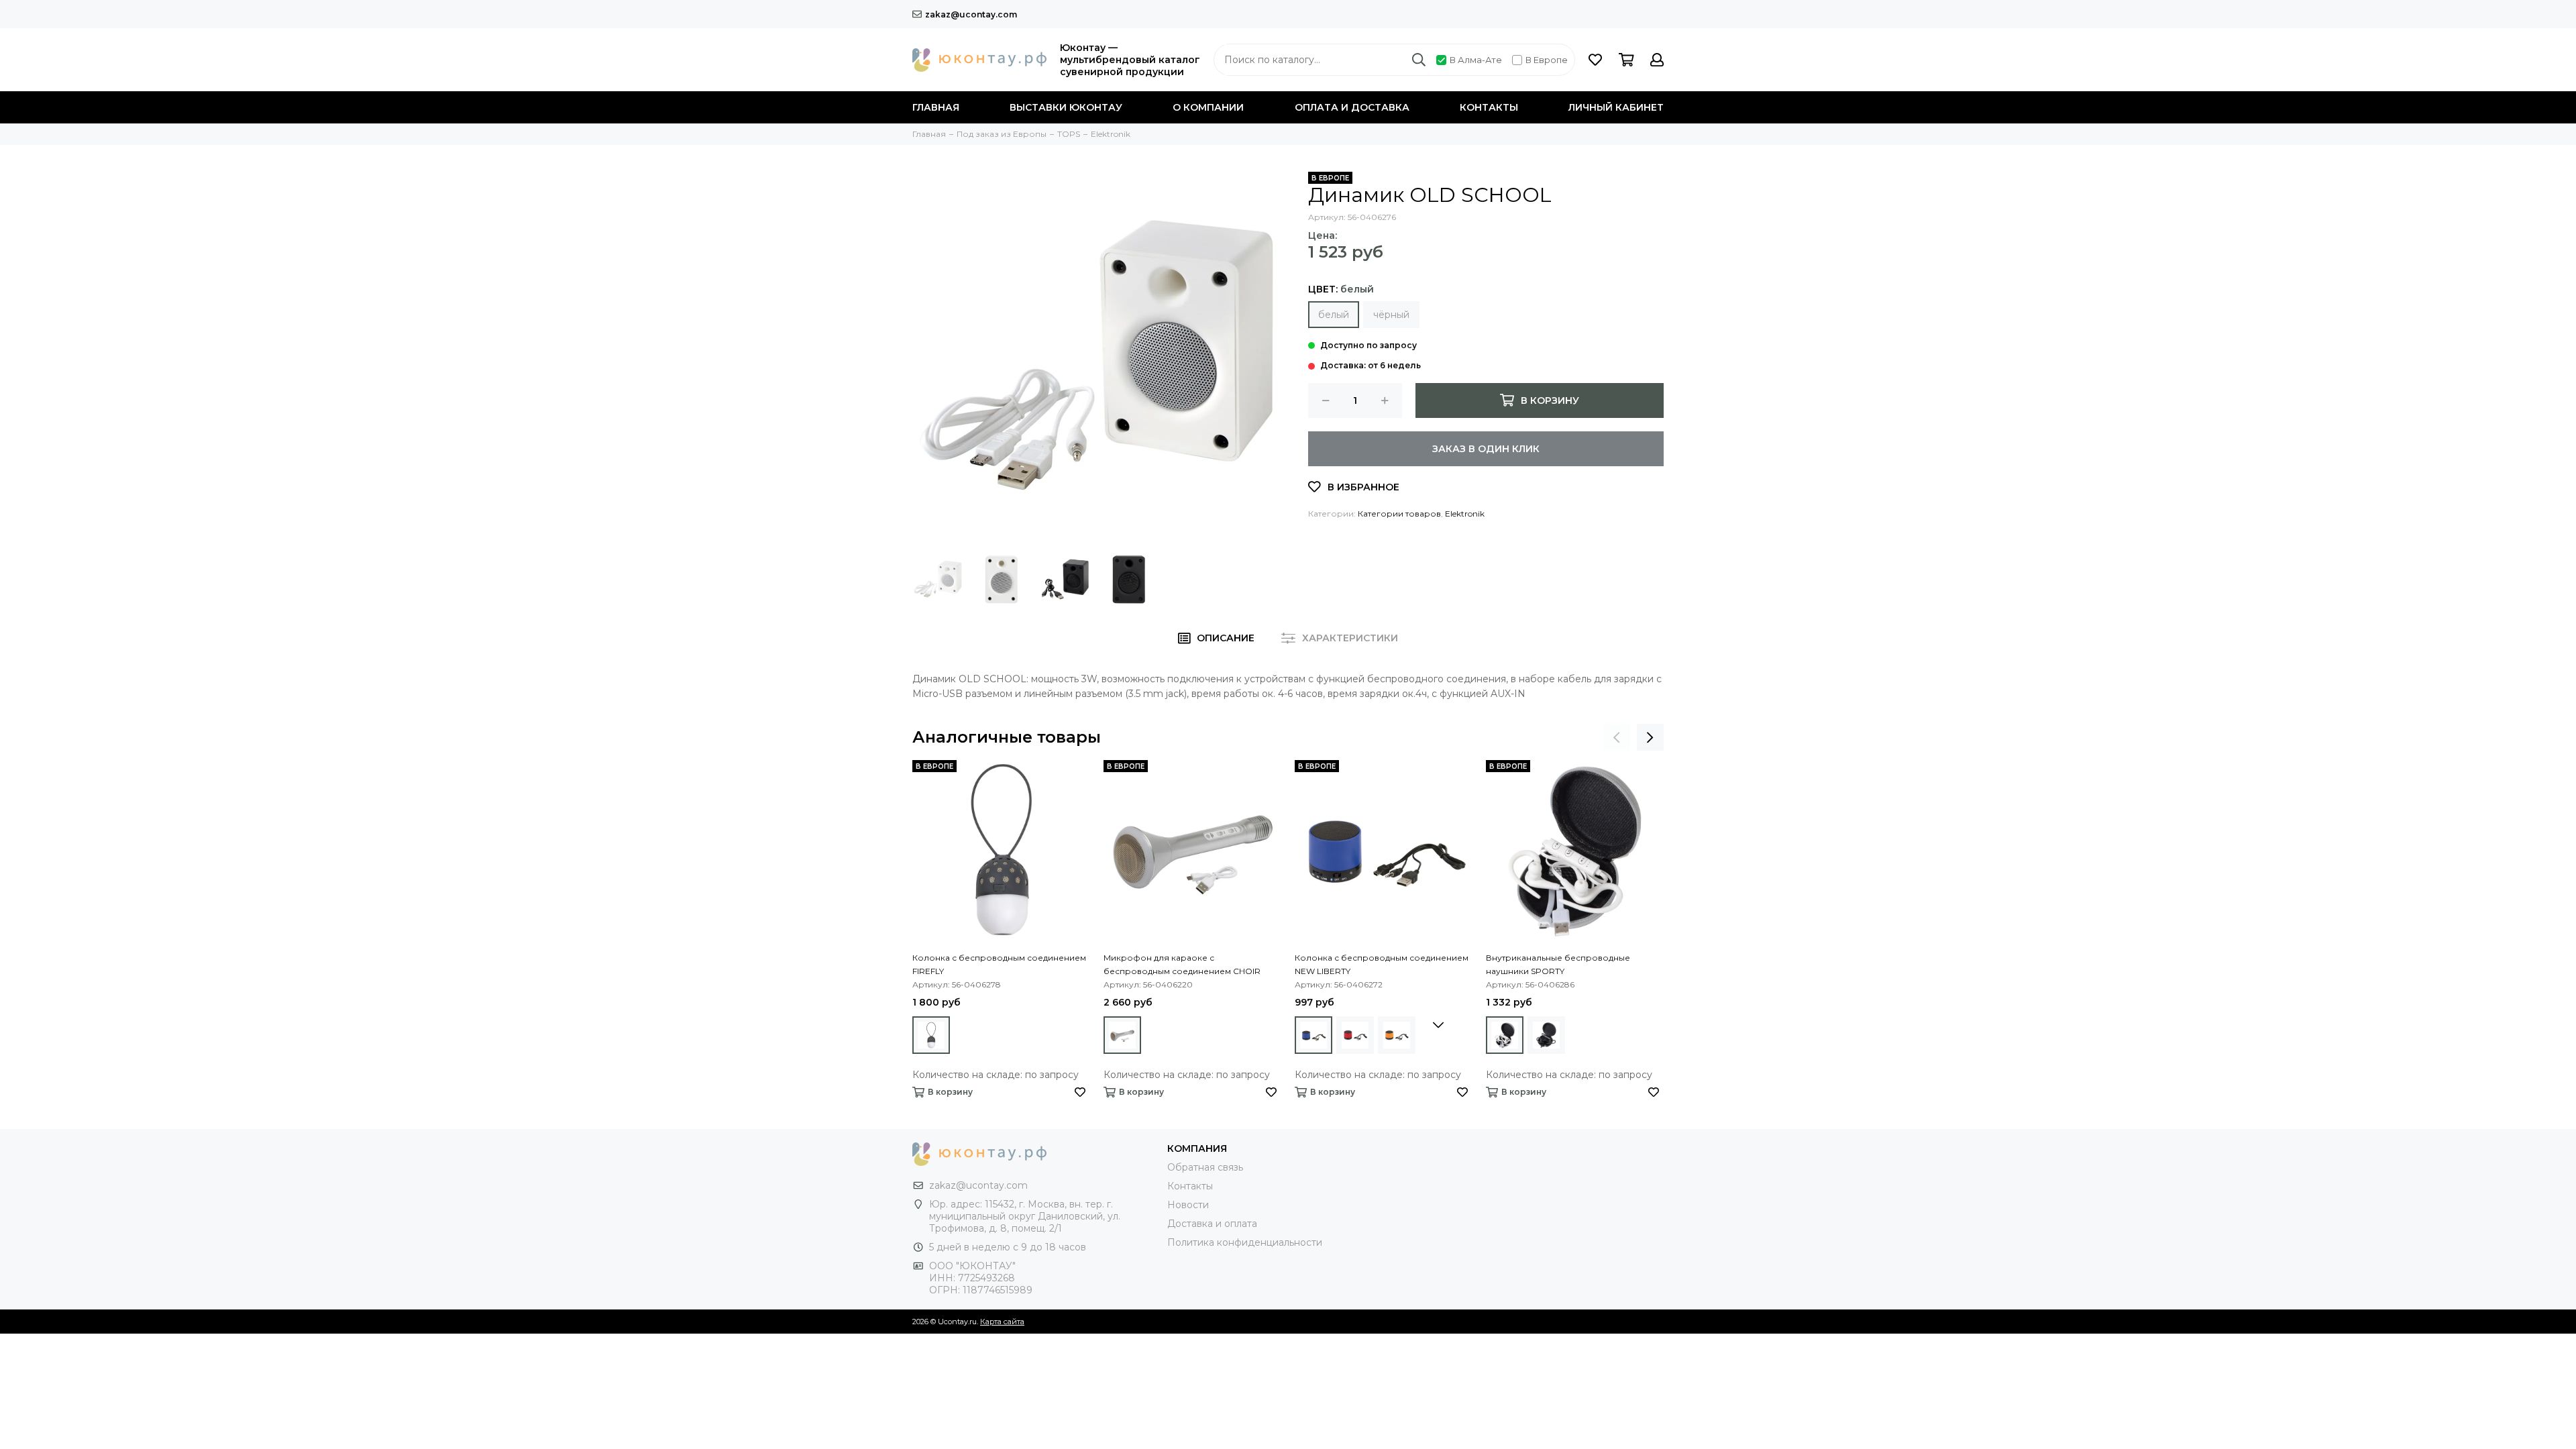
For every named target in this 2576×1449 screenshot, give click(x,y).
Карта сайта (1002, 1322)
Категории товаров (1399, 514)
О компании (1208, 107)
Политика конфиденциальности (1245, 1242)
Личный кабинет (1616, 107)
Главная (936, 107)
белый (1334, 315)
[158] (1355, 1035)
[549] (931, 1035)
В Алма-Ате (1476, 60)
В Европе (1547, 60)
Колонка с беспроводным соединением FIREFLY (999, 964)
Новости (1188, 1205)
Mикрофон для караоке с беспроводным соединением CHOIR (1182, 964)
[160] (1397, 1035)
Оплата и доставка (1352, 107)
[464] (1546, 1035)
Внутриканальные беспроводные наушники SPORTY (1558, 964)
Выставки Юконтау (1066, 107)
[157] (1313, 1035)
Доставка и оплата (1212, 1224)
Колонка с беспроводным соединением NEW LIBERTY (1382, 964)
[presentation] (1617, 737)
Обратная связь (1205, 1167)
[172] (1122, 1035)
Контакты (1489, 107)
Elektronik (1465, 514)
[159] (1505, 1035)
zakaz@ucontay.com (971, 14)
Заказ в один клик (1486, 449)
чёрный (1391, 315)
